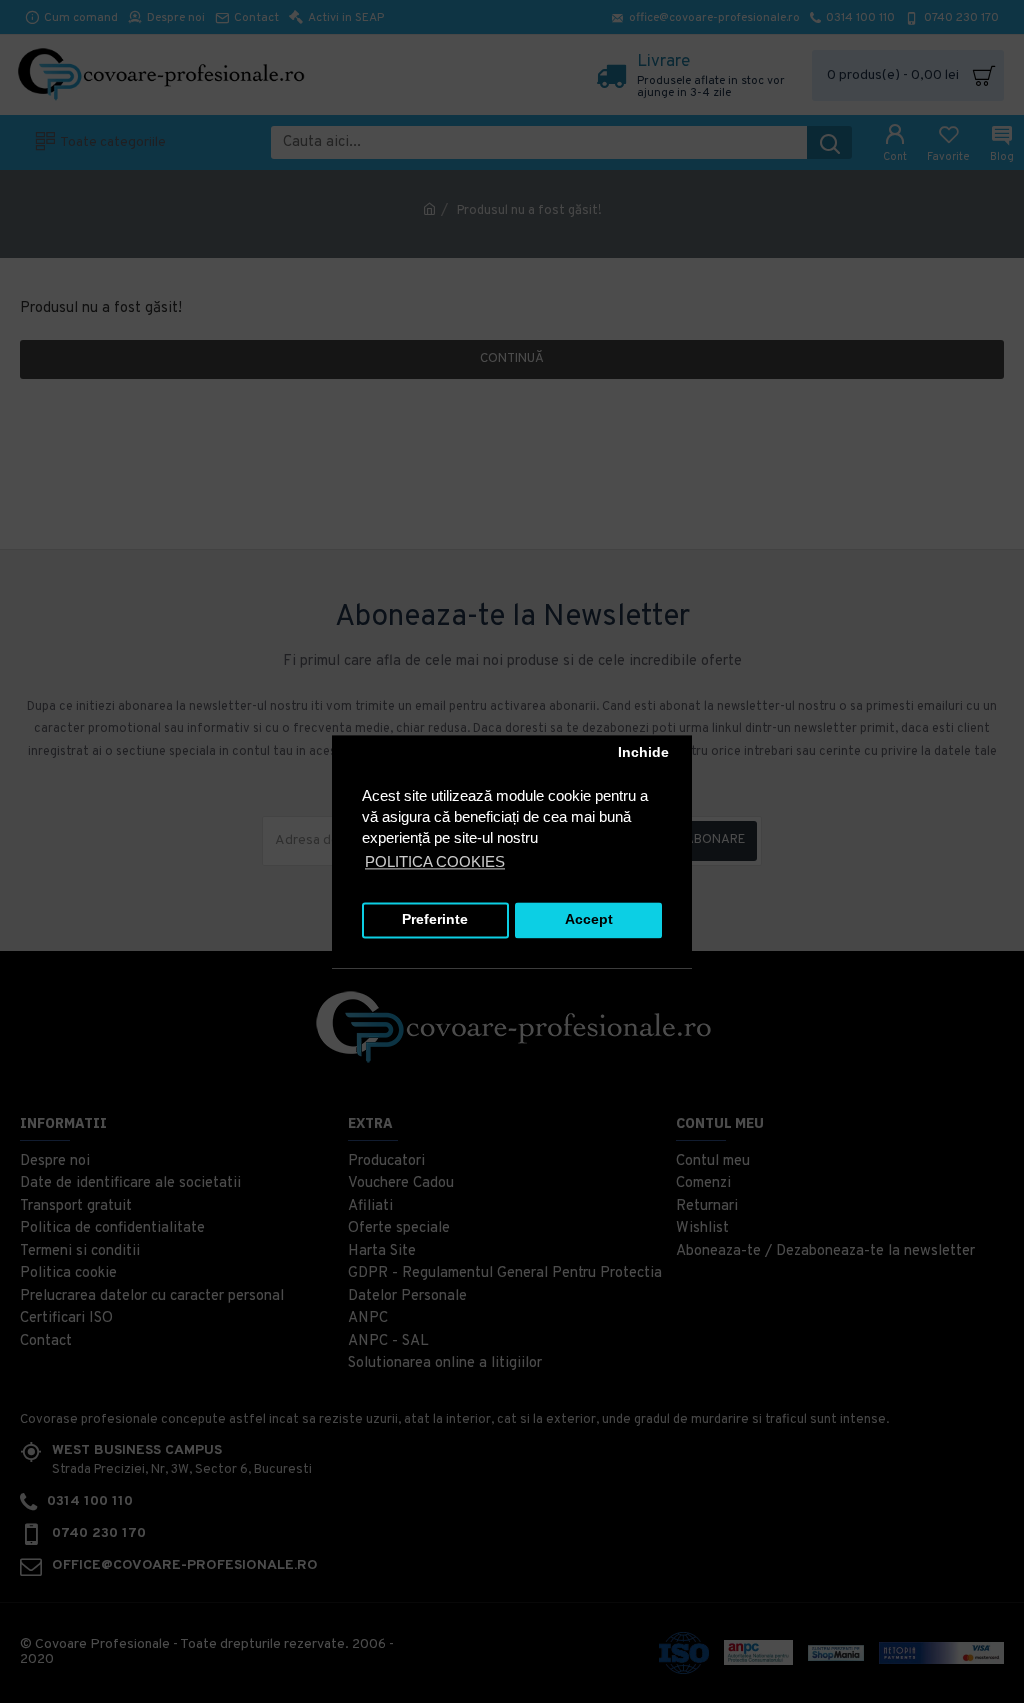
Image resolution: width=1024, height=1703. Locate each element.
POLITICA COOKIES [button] (435, 861)
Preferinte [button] (435, 920)
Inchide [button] (643, 753)
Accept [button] (589, 920)
